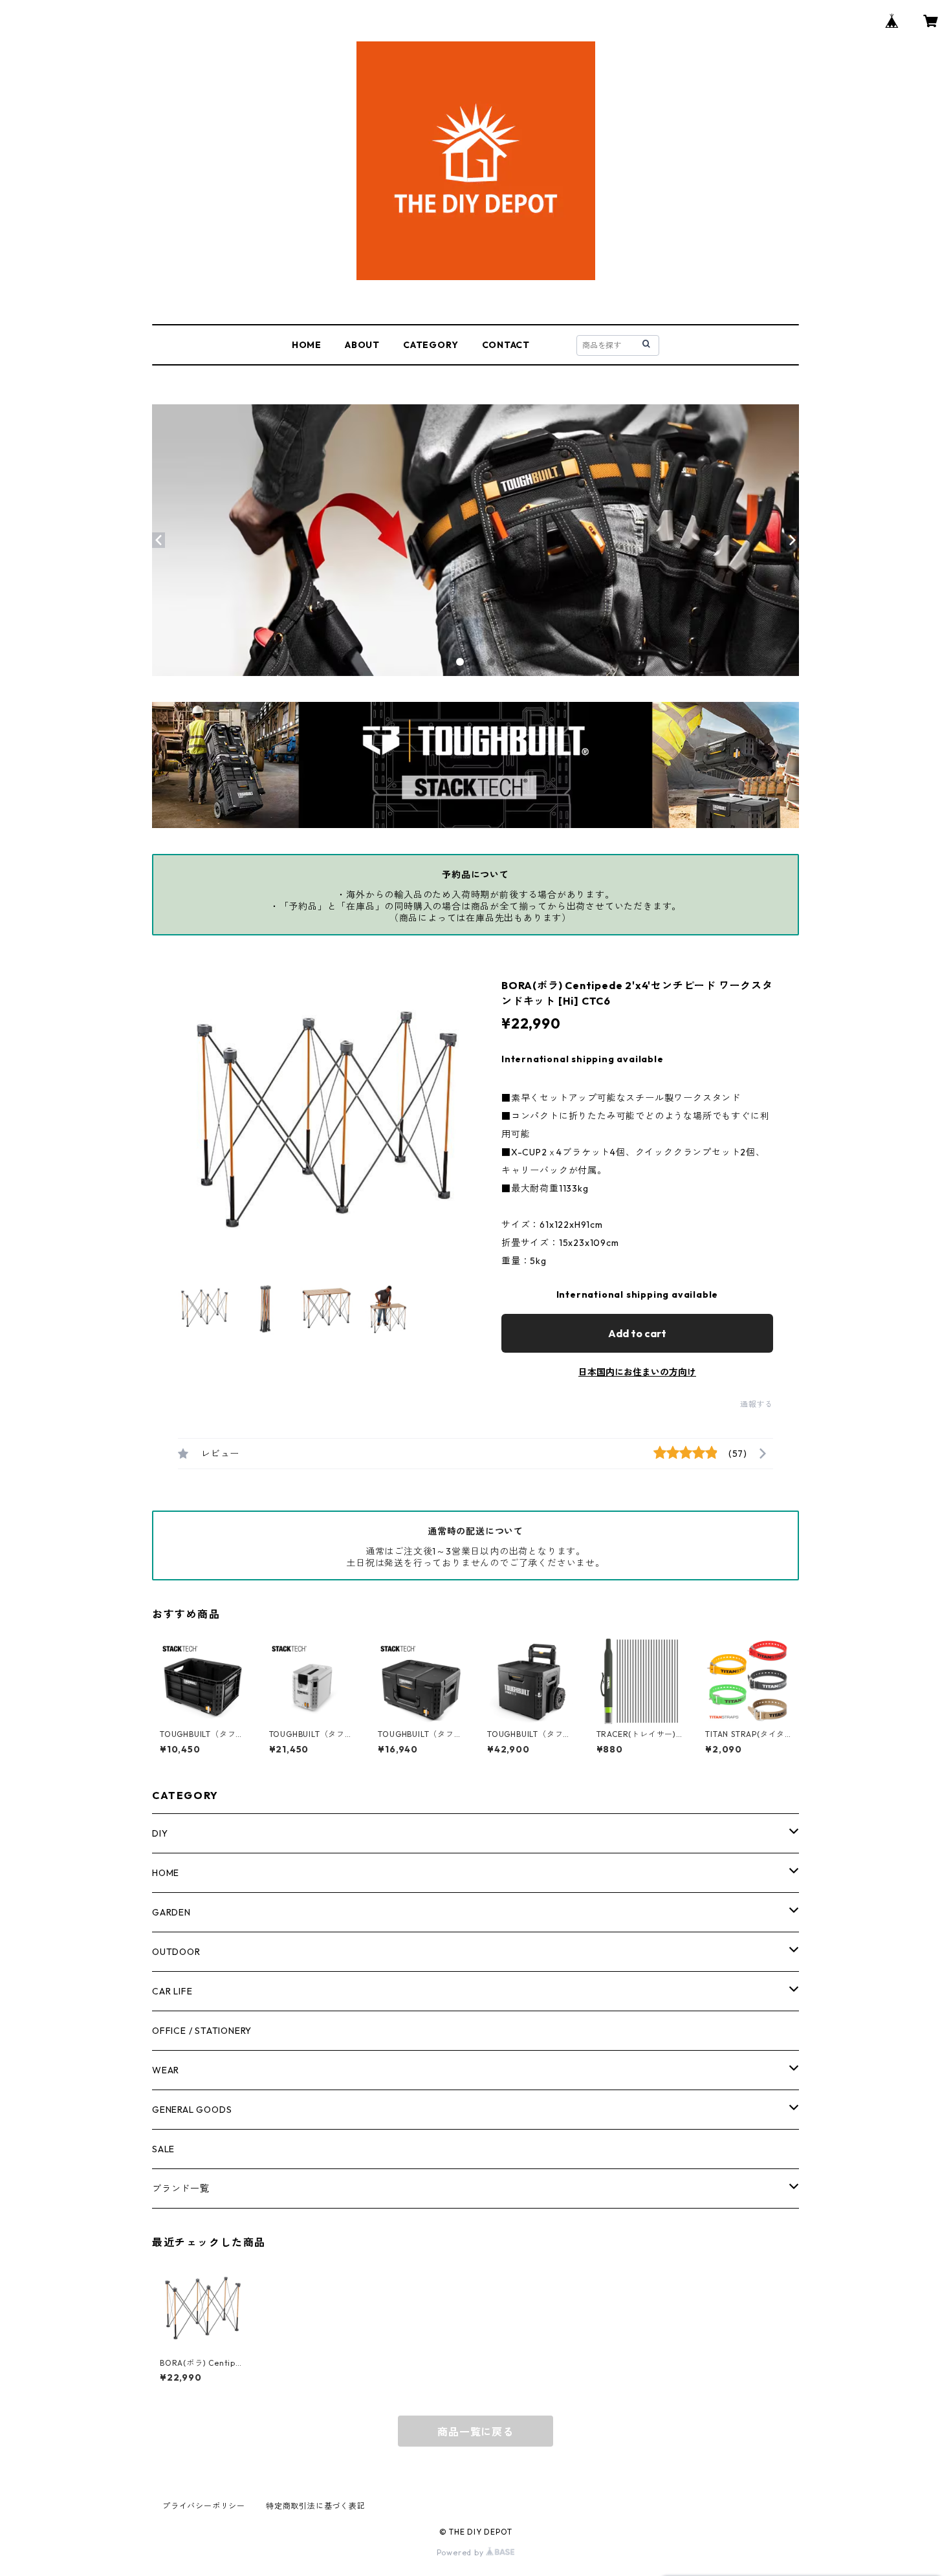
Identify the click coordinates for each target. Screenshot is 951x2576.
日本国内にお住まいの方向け (637, 1372)
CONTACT (506, 345)
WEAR (166, 2070)
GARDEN (171, 1912)
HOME (307, 345)
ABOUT (362, 345)
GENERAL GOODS (192, 2110)
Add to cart (637, 1333)
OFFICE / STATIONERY (202, 2031)
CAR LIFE (172, 1991)
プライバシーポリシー (204, 2506)
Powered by (462, 2552)
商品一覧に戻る (475, 2432)
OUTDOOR (176, 1952)
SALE (163, 2149)
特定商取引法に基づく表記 (316, 2506)
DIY (160, 1833)
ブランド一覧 (181, 2189)
